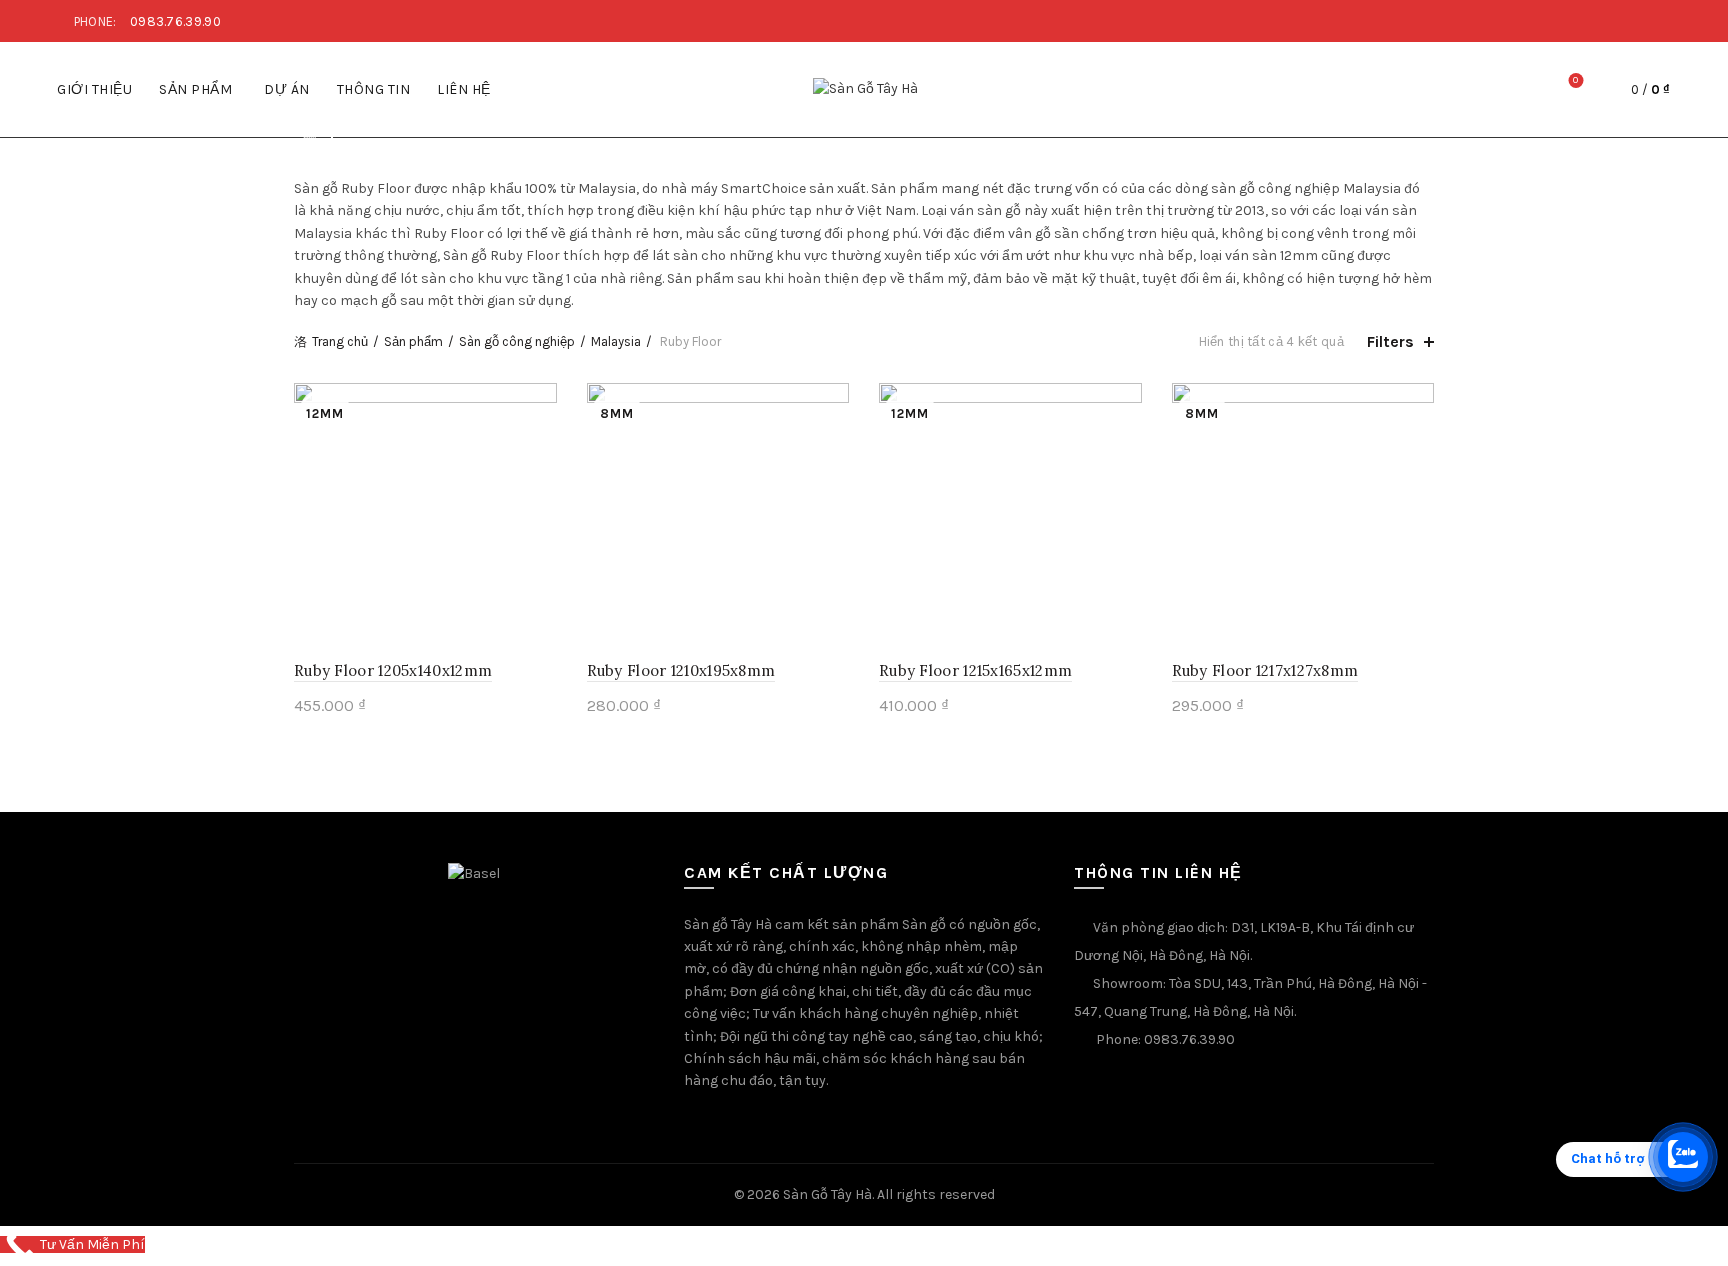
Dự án (287, 89)
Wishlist (1575, 80)
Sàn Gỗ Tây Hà (827, 1194)
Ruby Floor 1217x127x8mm (1265, 670)
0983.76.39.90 (175, 21)
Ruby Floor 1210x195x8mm (681, 670)
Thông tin (374, 89)
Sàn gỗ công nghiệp (517, 341)
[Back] (319, 139)
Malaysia (616, 341)
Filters (1390, 341)
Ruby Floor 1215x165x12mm (975, 670)
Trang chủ (340, 341)
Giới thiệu (94, 89)
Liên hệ (464, 89)
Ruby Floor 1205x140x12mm (393, 670)
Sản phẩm (195, 89)
